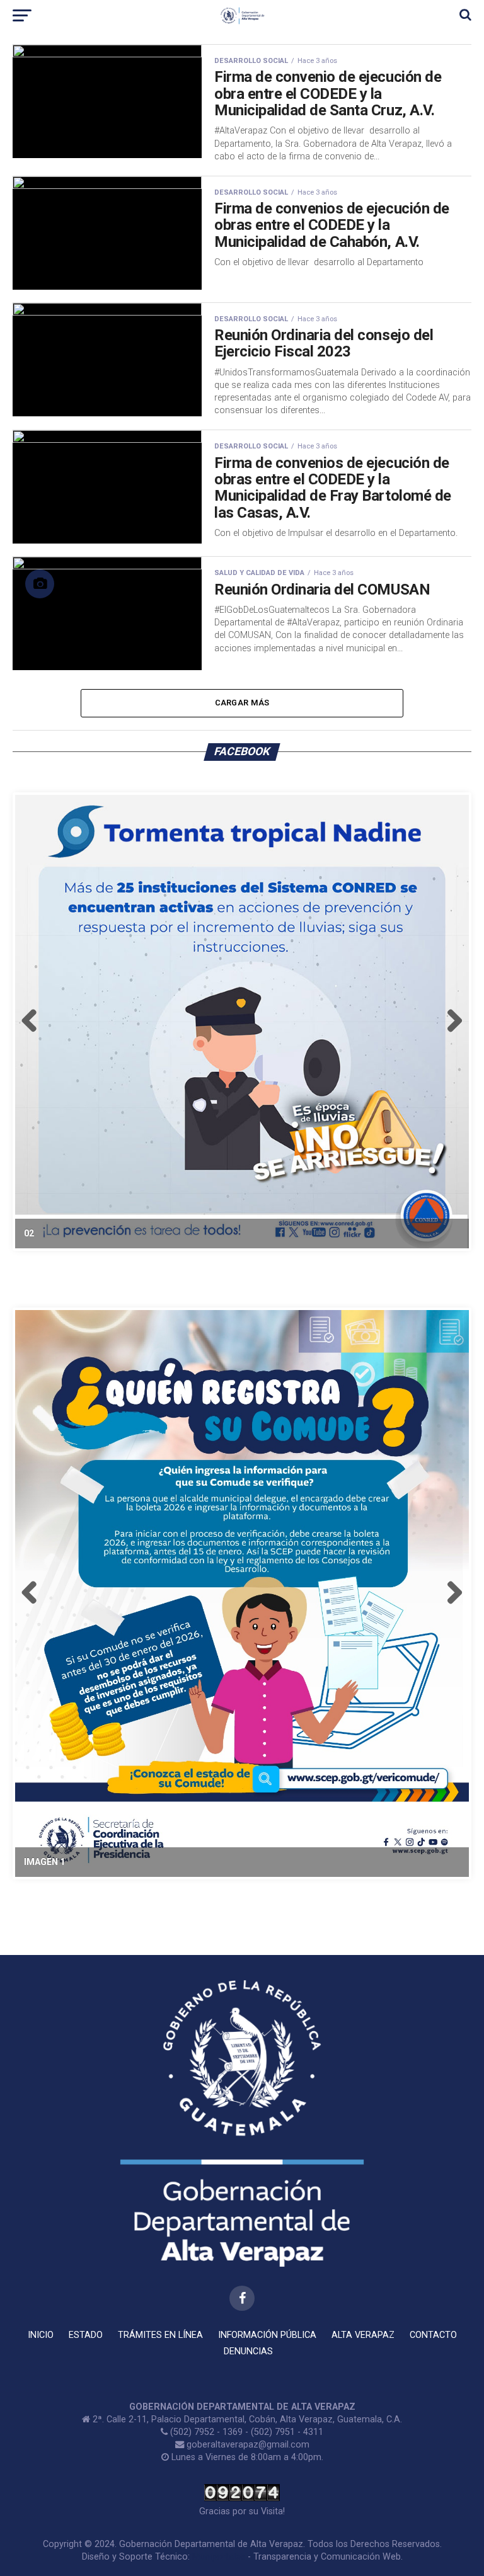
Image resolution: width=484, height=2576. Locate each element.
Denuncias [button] (248, 2351)
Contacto (433, 2335)
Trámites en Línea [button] (160, 2335)
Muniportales (219, 2557)
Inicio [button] (41, 2335)
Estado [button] (86, 2335)
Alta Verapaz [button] (363, 2335)
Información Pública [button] (267, 2335)
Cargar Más (242, 703)
